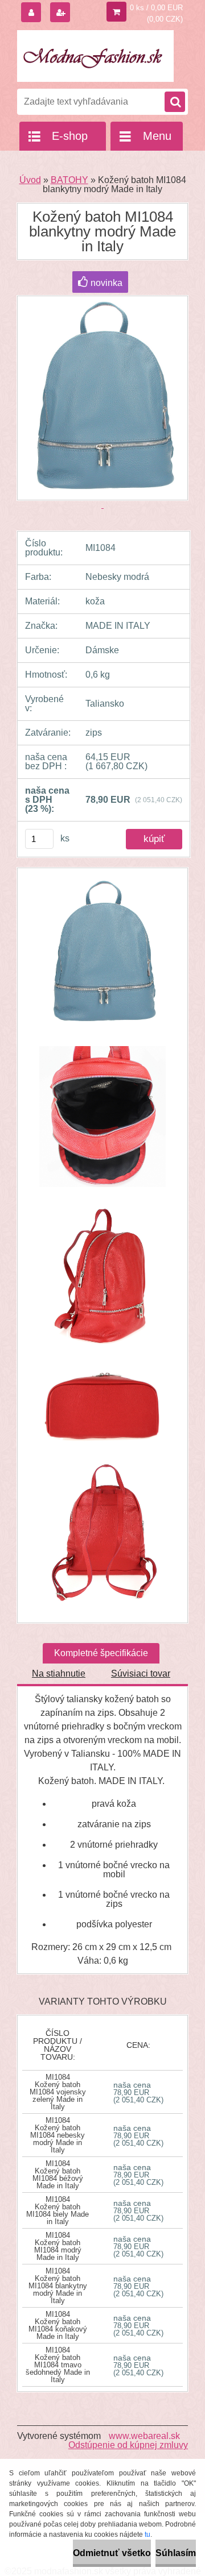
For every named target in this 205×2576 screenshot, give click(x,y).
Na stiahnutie (59, 1673)
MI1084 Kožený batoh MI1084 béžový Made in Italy (58, 2175)
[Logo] (95, 56)
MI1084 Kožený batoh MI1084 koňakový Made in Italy (58, 2325)
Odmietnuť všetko (112, 2553)
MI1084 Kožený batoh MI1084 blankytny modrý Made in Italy (58, 2286)
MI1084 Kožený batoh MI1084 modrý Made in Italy (58, 2246)
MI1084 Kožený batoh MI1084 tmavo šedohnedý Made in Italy (58, 2365)
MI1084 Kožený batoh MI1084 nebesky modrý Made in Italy (58, 2135)
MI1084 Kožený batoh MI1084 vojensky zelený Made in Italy (58, 2092)
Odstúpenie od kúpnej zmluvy (128, 2445)
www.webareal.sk (144, 2436)
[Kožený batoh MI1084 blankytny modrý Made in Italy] (102, 958)
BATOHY (69, 180)
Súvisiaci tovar (141, 1673)
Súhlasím (176, 2553)
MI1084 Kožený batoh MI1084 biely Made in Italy (58, 2210)
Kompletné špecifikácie (101, 1653)
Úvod (30, 180)
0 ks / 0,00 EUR (156, 8)
